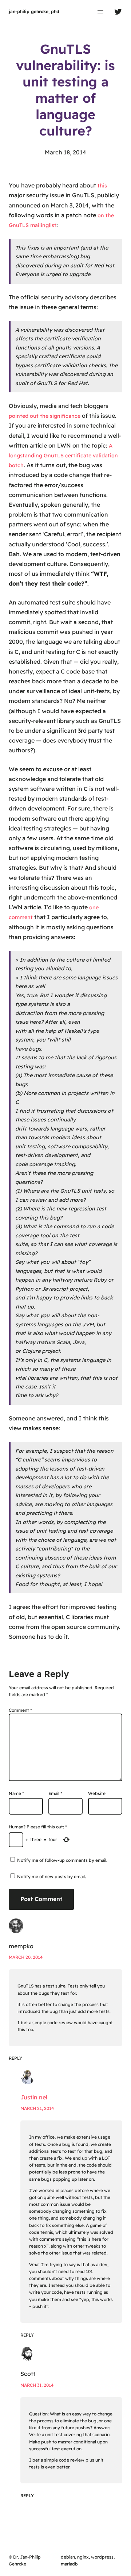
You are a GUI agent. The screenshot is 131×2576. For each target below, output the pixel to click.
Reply (15, 2058)
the (44, 416)
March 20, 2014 (26, 1957)
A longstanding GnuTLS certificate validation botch (63, 456)
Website (97, 1793)
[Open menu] (100, 12)
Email (55, 1793)
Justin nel (34, 2097)
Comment (20, 1710)
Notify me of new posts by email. (51, 1877)
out (34, 416)
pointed (19, 416)
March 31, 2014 (37, 2385)
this (102, 186)
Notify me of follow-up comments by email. (62, 1860)
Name (16, 1793)
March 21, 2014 (37, 2108)
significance (65, 416)
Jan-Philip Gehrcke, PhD (34, 11)
